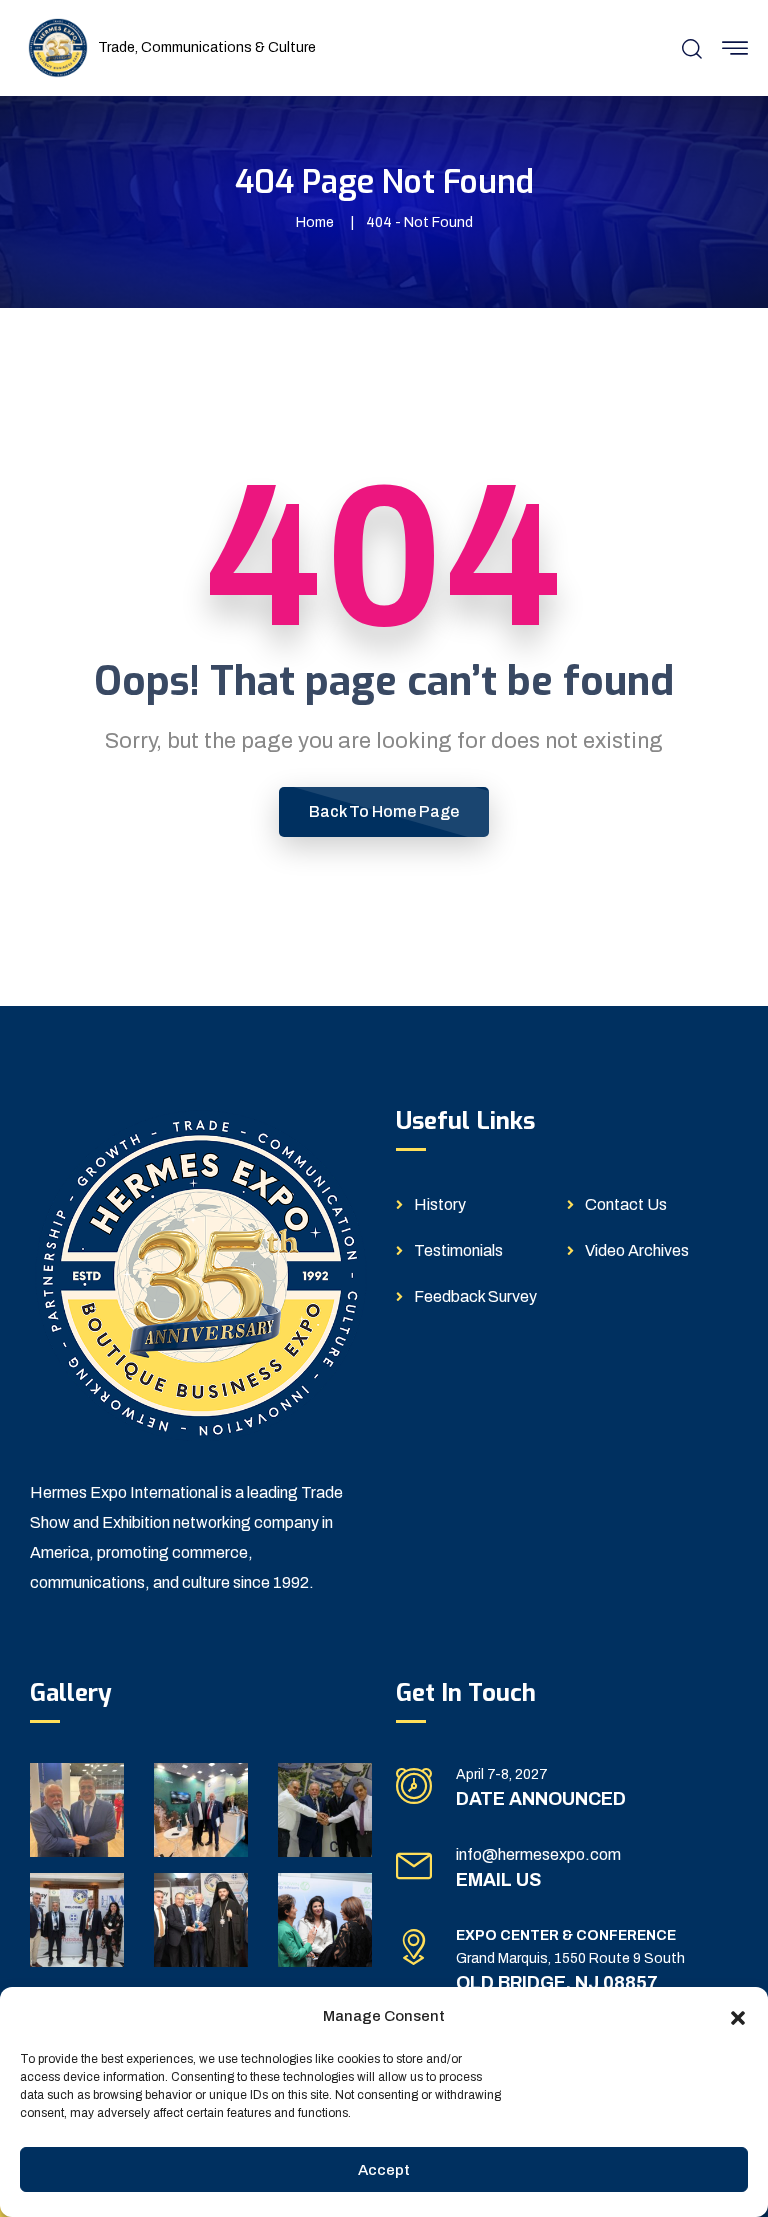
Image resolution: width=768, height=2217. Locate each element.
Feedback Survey (475, 1296)
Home (315, 222)
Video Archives (637, 1250)
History (440, 1204)
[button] (738, 2016)
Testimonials (458, 1250)
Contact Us (626, 1204)
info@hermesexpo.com (538, 1854)
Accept (384, 2170)
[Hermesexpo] (58, 46)
